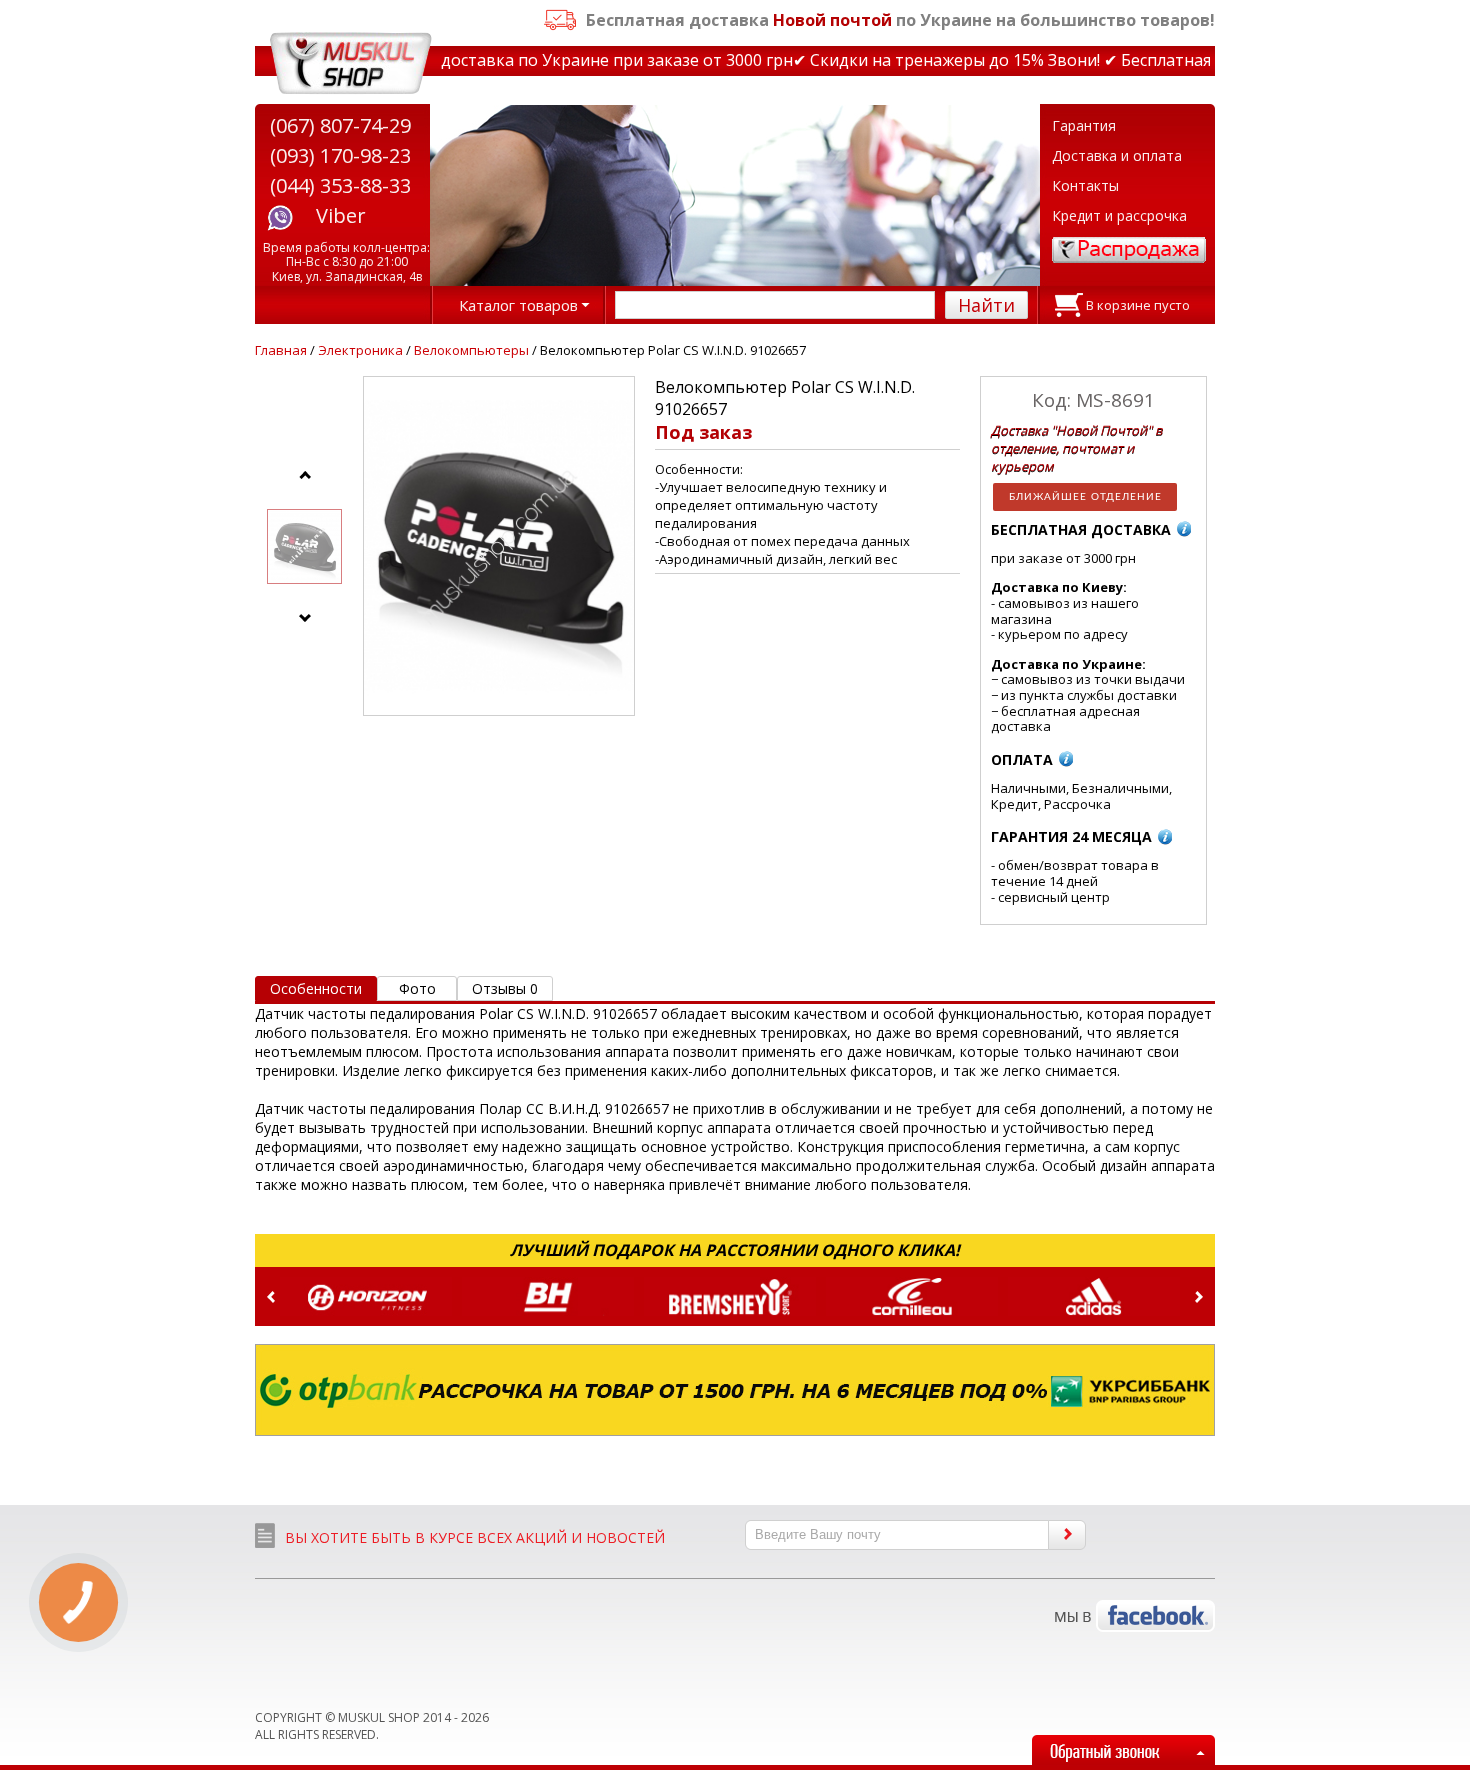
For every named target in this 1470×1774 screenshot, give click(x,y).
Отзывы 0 (505, 988)
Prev (271, 1297)
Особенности (316, 988)
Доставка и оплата (1117, 155)
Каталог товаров (518, 305)
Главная (281, 350)
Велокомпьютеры (471, 350)
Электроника (360, 350)
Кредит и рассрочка (1119, 215)
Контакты (1085, 185)
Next (1199, 1297)
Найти (986, 305)
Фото (417, 988)
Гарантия (1084, 125)
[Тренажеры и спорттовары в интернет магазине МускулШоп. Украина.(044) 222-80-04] (351, 63)
